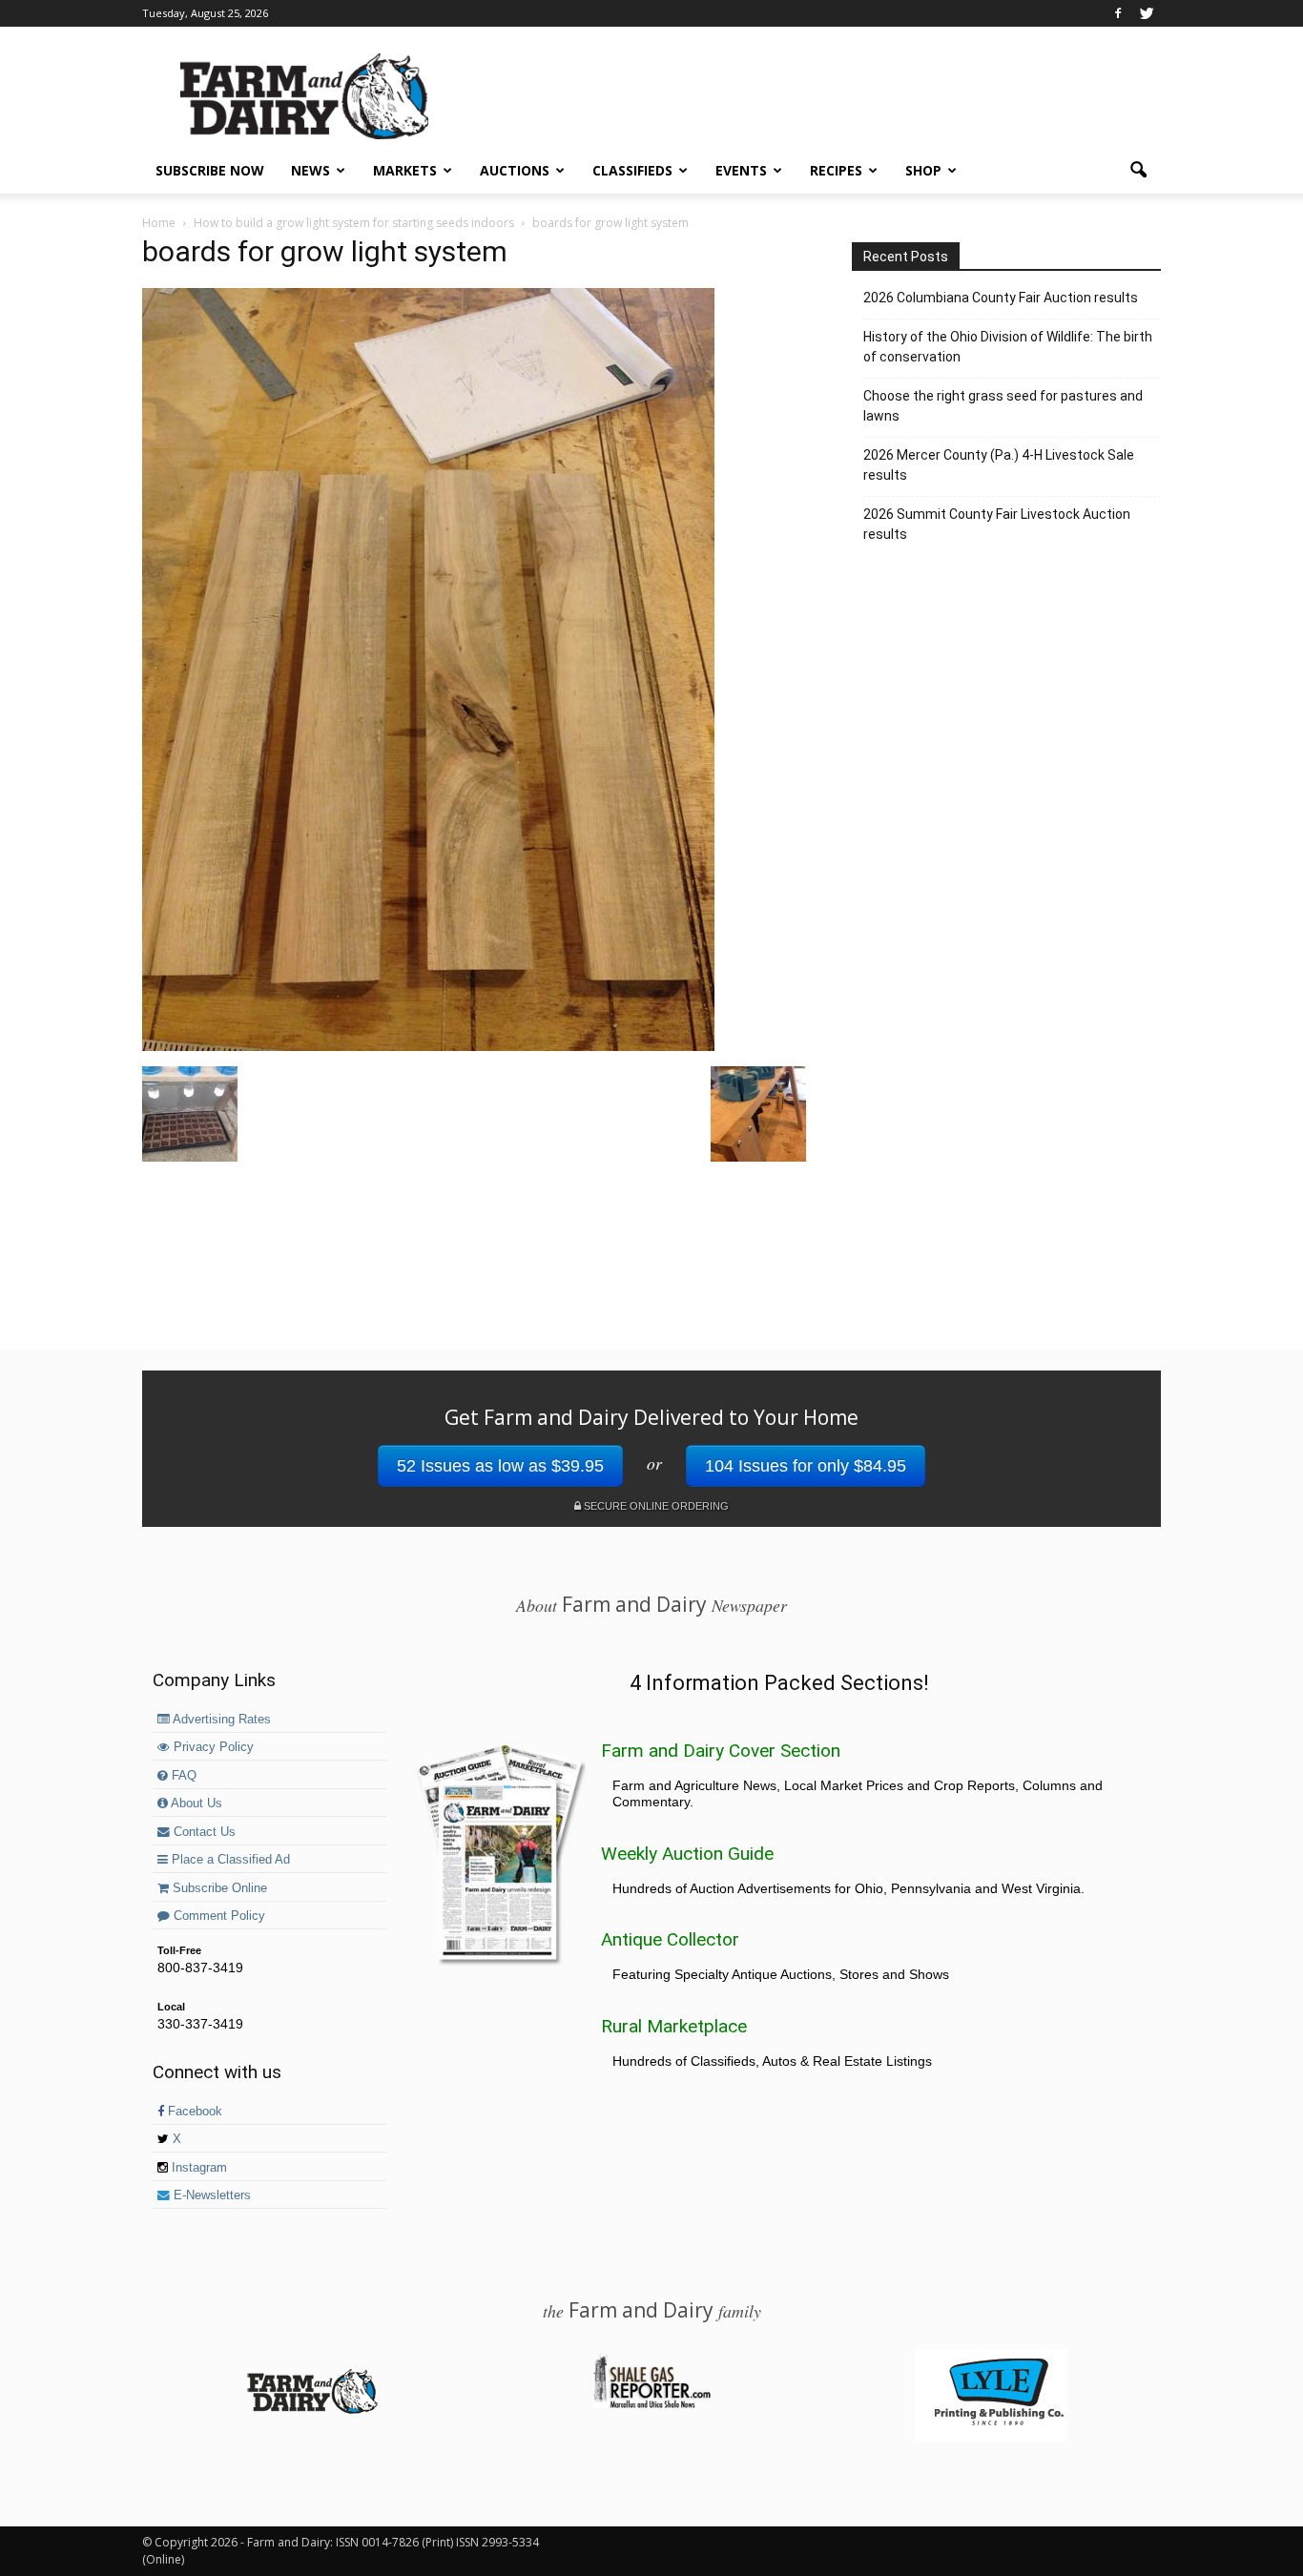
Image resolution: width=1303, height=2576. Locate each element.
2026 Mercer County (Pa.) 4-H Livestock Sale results (999, 465)
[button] (1138, 171)
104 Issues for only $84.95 (806, 1466)
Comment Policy (217, 1916)
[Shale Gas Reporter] (651, 2405)
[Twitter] (1147, 13)
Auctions (515, 170)
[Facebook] (1118, 13)
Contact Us (203, 1832)
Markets (405, 170)
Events (741, 170)
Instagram (197, 2168)
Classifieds (632, 170)
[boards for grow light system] (428, 1046)
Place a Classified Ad (229, 1860)
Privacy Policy (212, 1747)
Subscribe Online (218, 1888)
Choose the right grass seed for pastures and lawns (1003, 406)
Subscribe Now (210, 170)
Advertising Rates (220, 1720)
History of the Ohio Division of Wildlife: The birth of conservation (1008, 347)
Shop (923, 170)
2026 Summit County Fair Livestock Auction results (997, 524)
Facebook (193, 2112)
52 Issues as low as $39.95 (500, 1466)
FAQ (182, 1776)
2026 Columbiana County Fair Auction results (1001, 298)
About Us (195, 1803)
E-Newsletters (210, 2195)
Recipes (836, 170)
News (310, 170)
